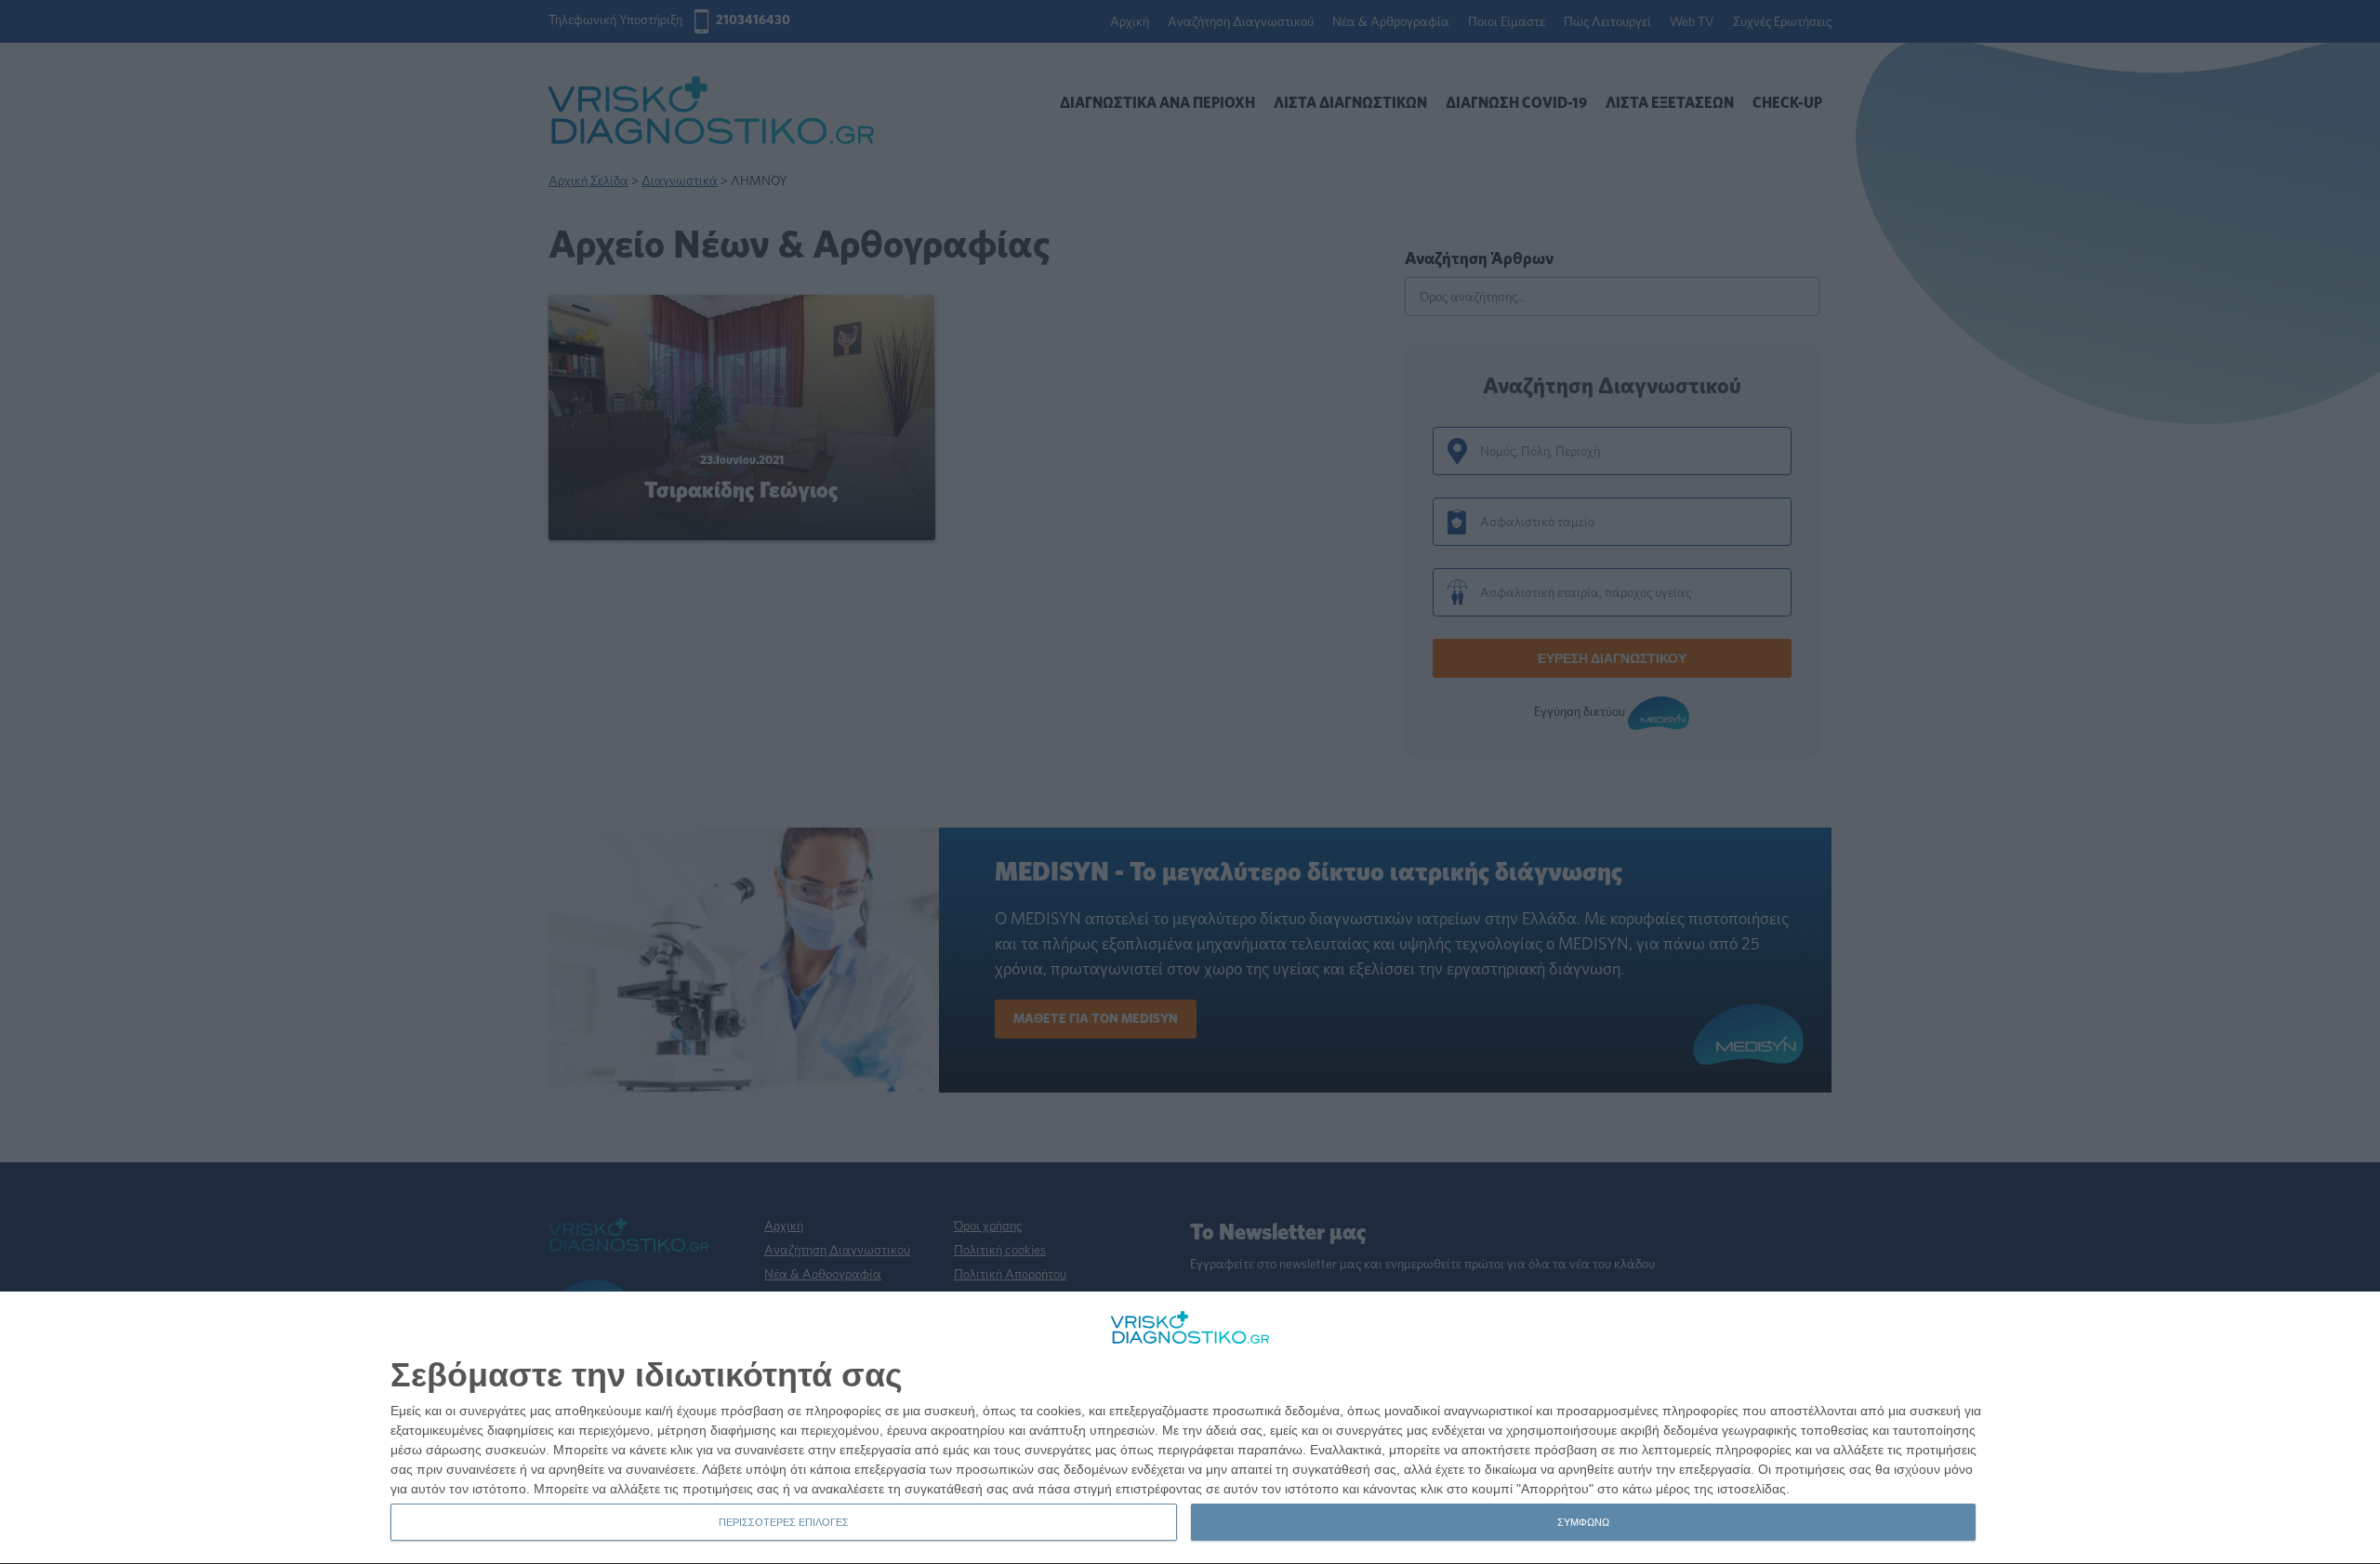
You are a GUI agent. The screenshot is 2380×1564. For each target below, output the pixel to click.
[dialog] (1190, 1428)
